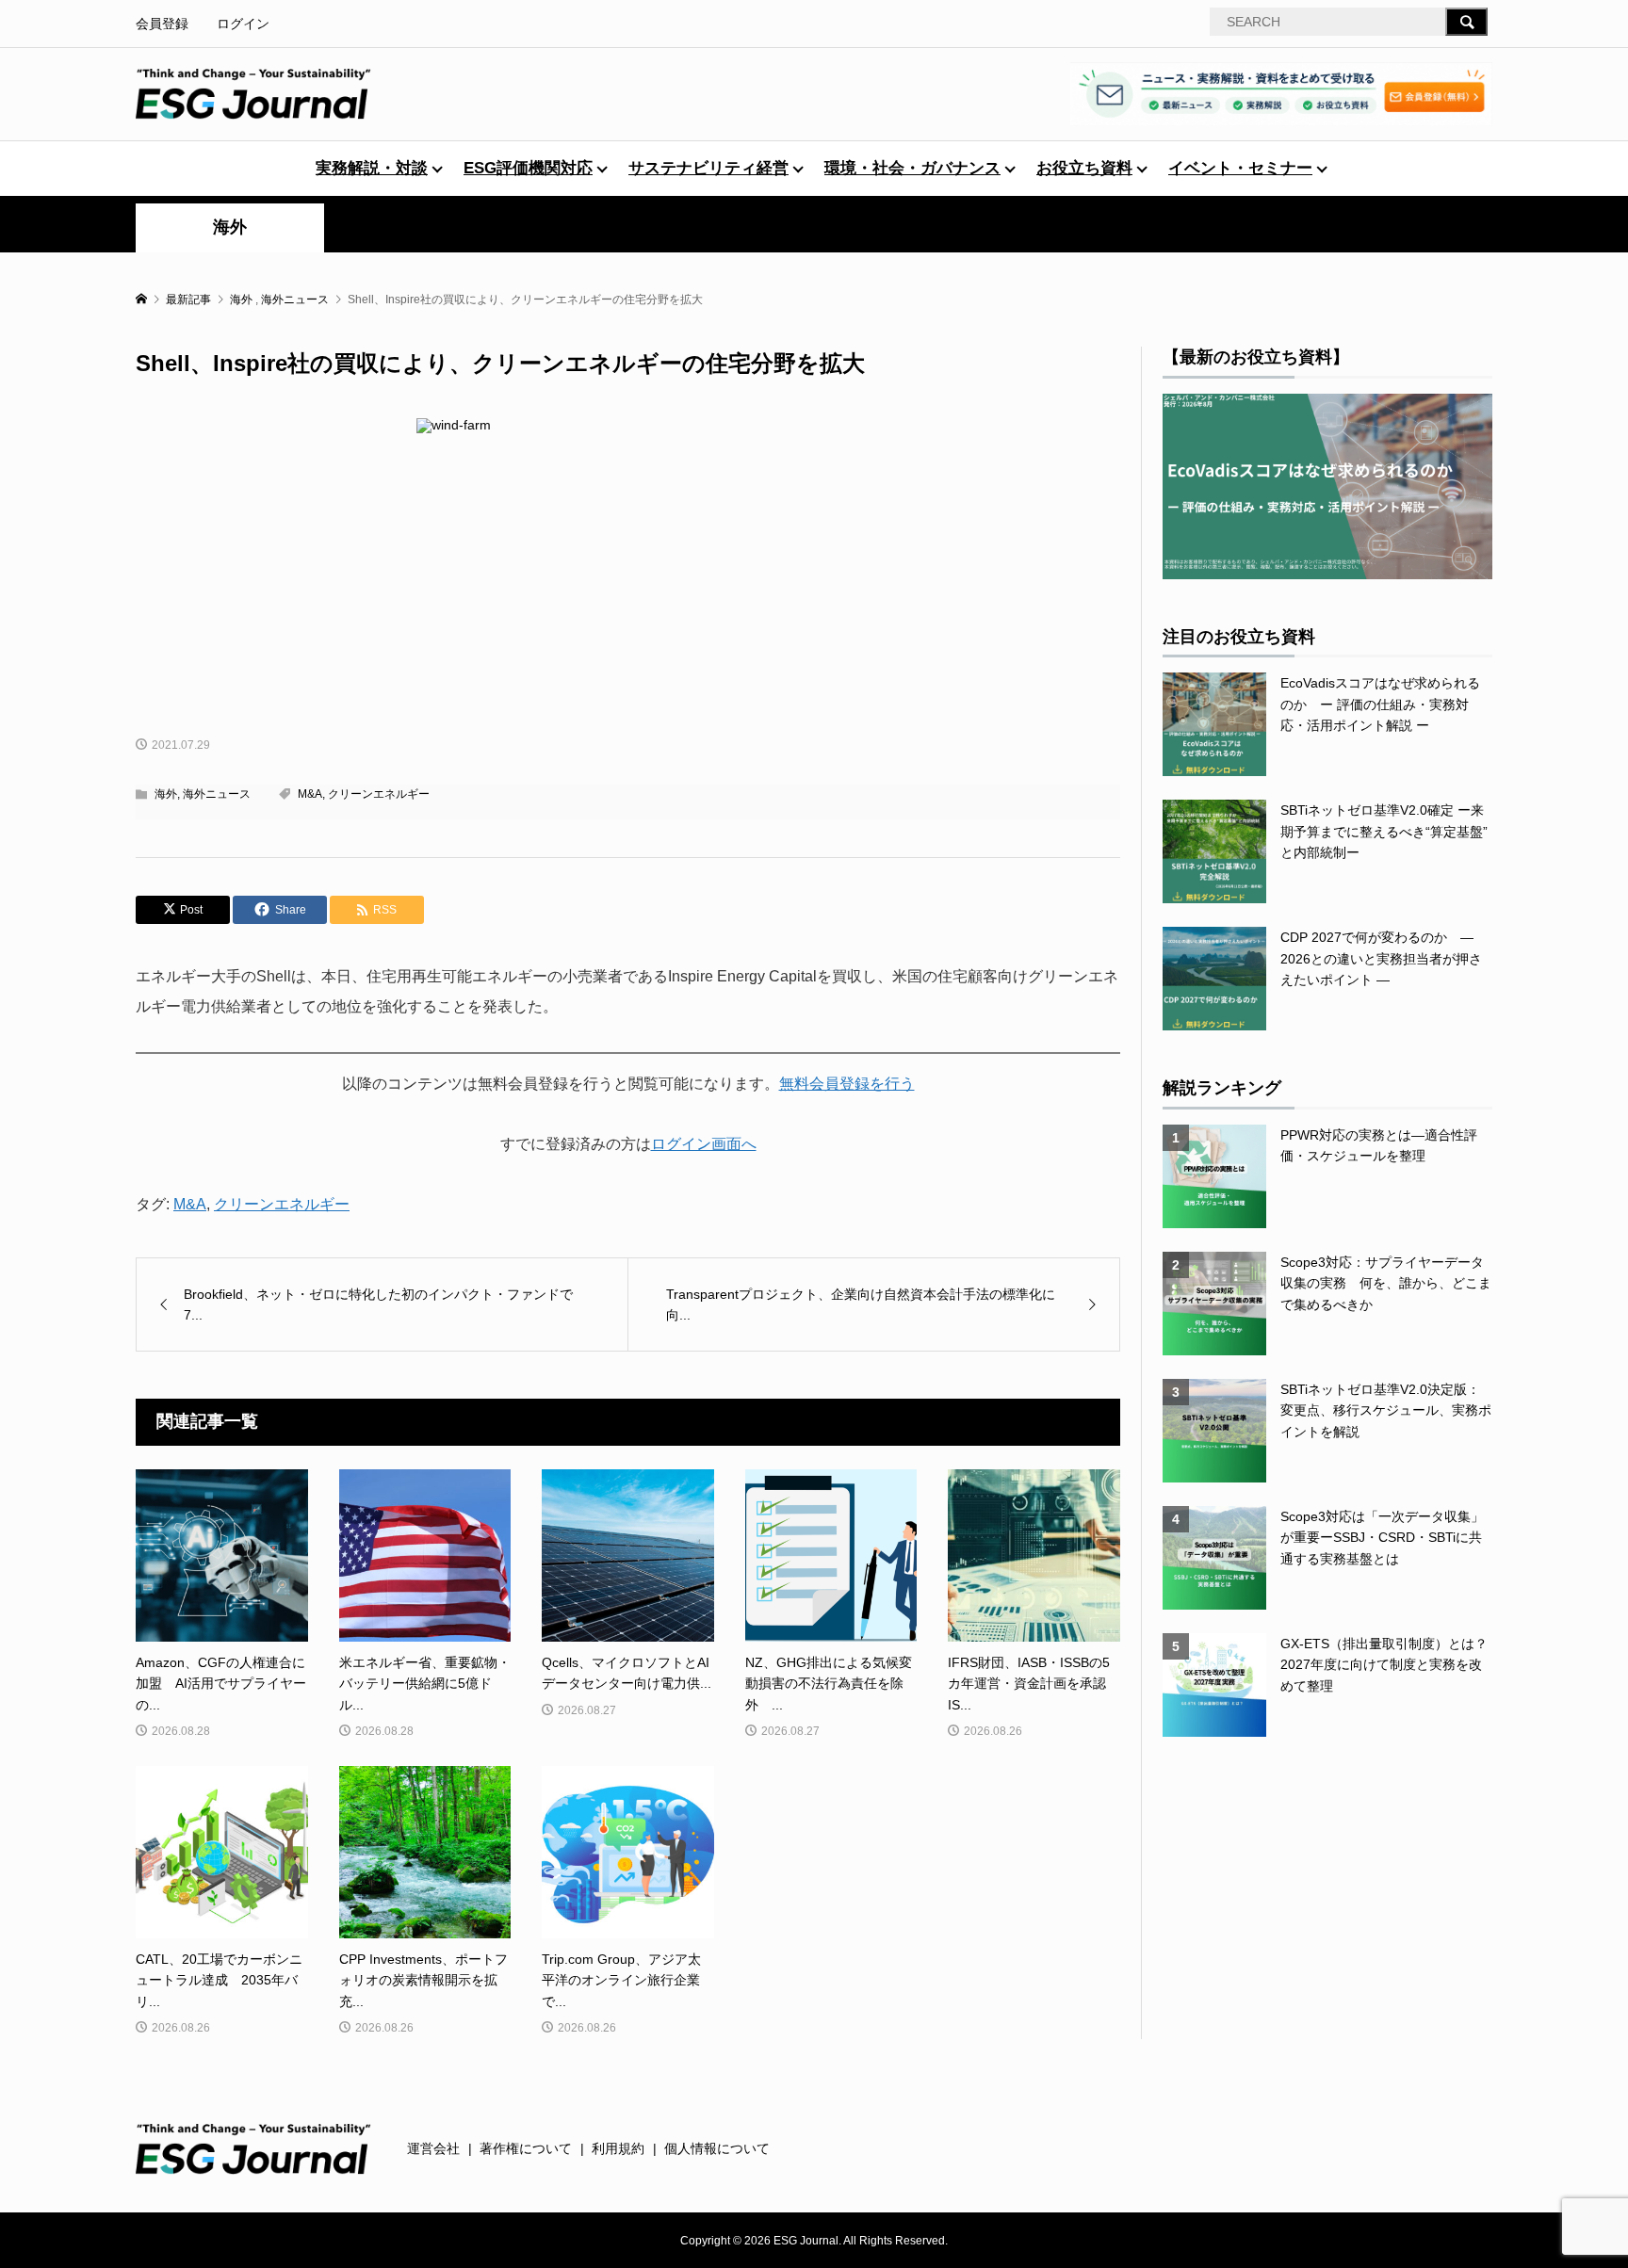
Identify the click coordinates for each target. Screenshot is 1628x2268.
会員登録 (162, 24)
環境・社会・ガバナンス (912, 168)
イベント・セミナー (1240, 168)
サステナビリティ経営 (708, 168)
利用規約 (618, 2148)
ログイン (243, 24)
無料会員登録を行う (847, 1084)
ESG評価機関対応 (528, 168)
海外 (230, 227)
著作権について (526, 2148)
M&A (310, 794)
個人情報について (717, 2148)
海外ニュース (217, 794)
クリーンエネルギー (379, 794)
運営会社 (433, 2148)
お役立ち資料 (1084, 168)
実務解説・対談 (372, 168)
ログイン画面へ (704, 1144)
